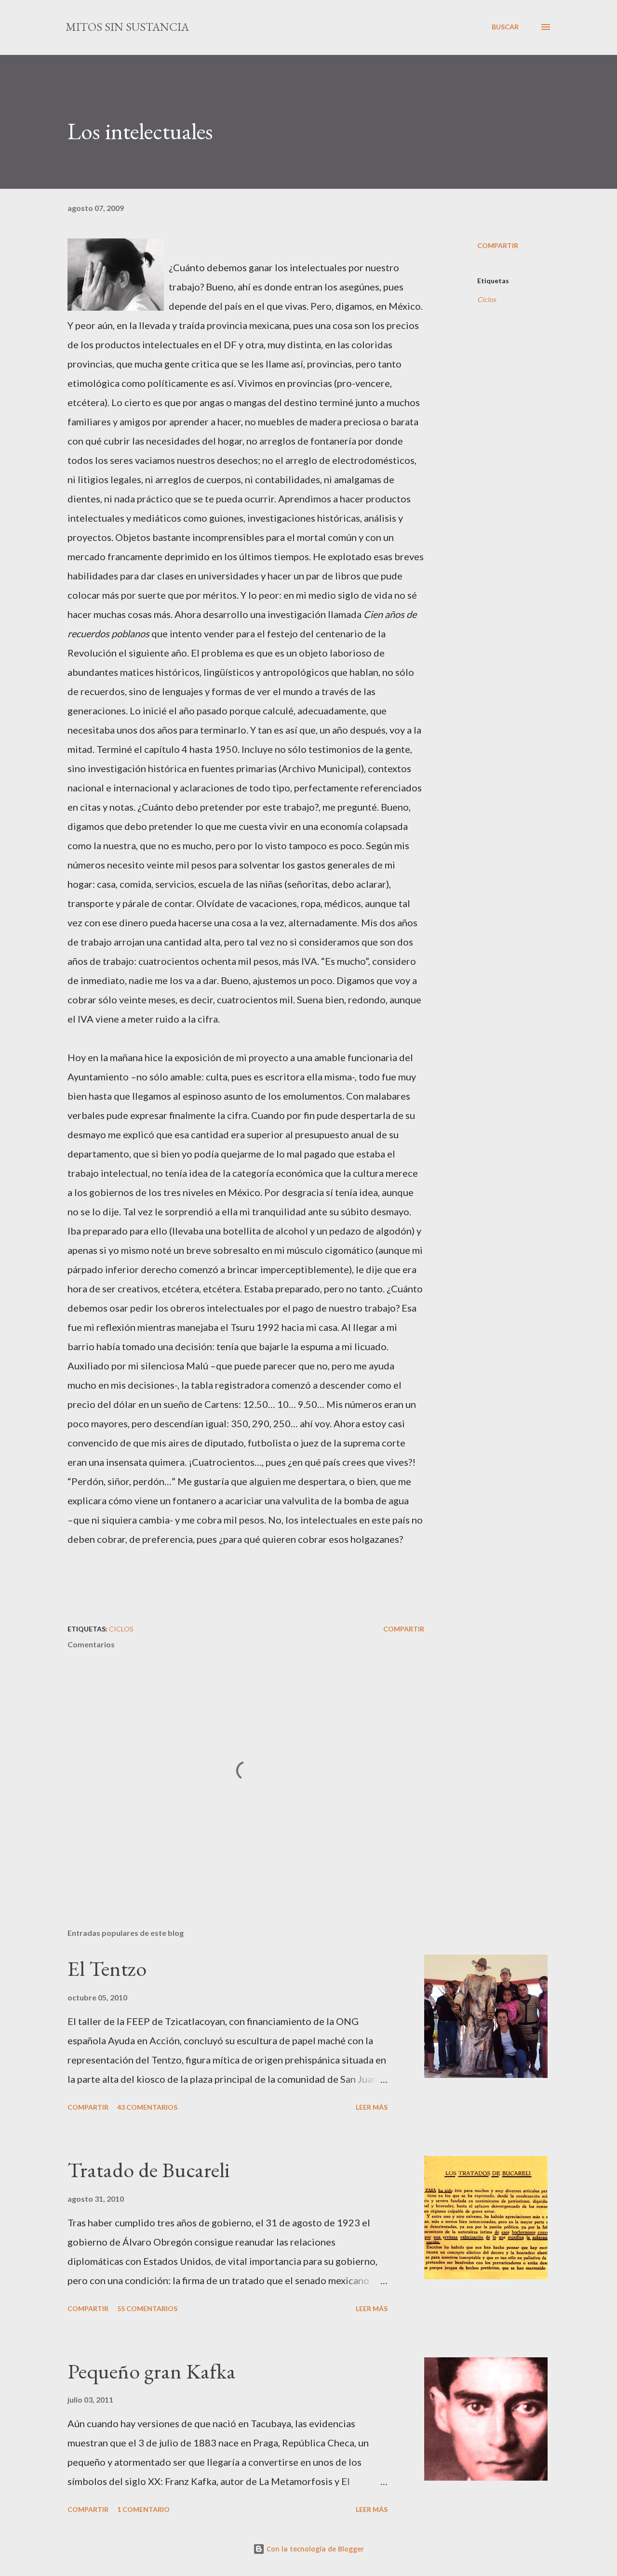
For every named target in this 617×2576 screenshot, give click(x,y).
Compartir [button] (498, 245)
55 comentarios (147, 2308)
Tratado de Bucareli (149, 2170)
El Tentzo (107, 1968)
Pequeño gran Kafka (152, 2371)
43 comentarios (147, 2107)
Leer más (372, 2107)
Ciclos (487, 299)
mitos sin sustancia (127, 27)
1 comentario (143, 2509)
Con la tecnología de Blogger (314, 2549)
